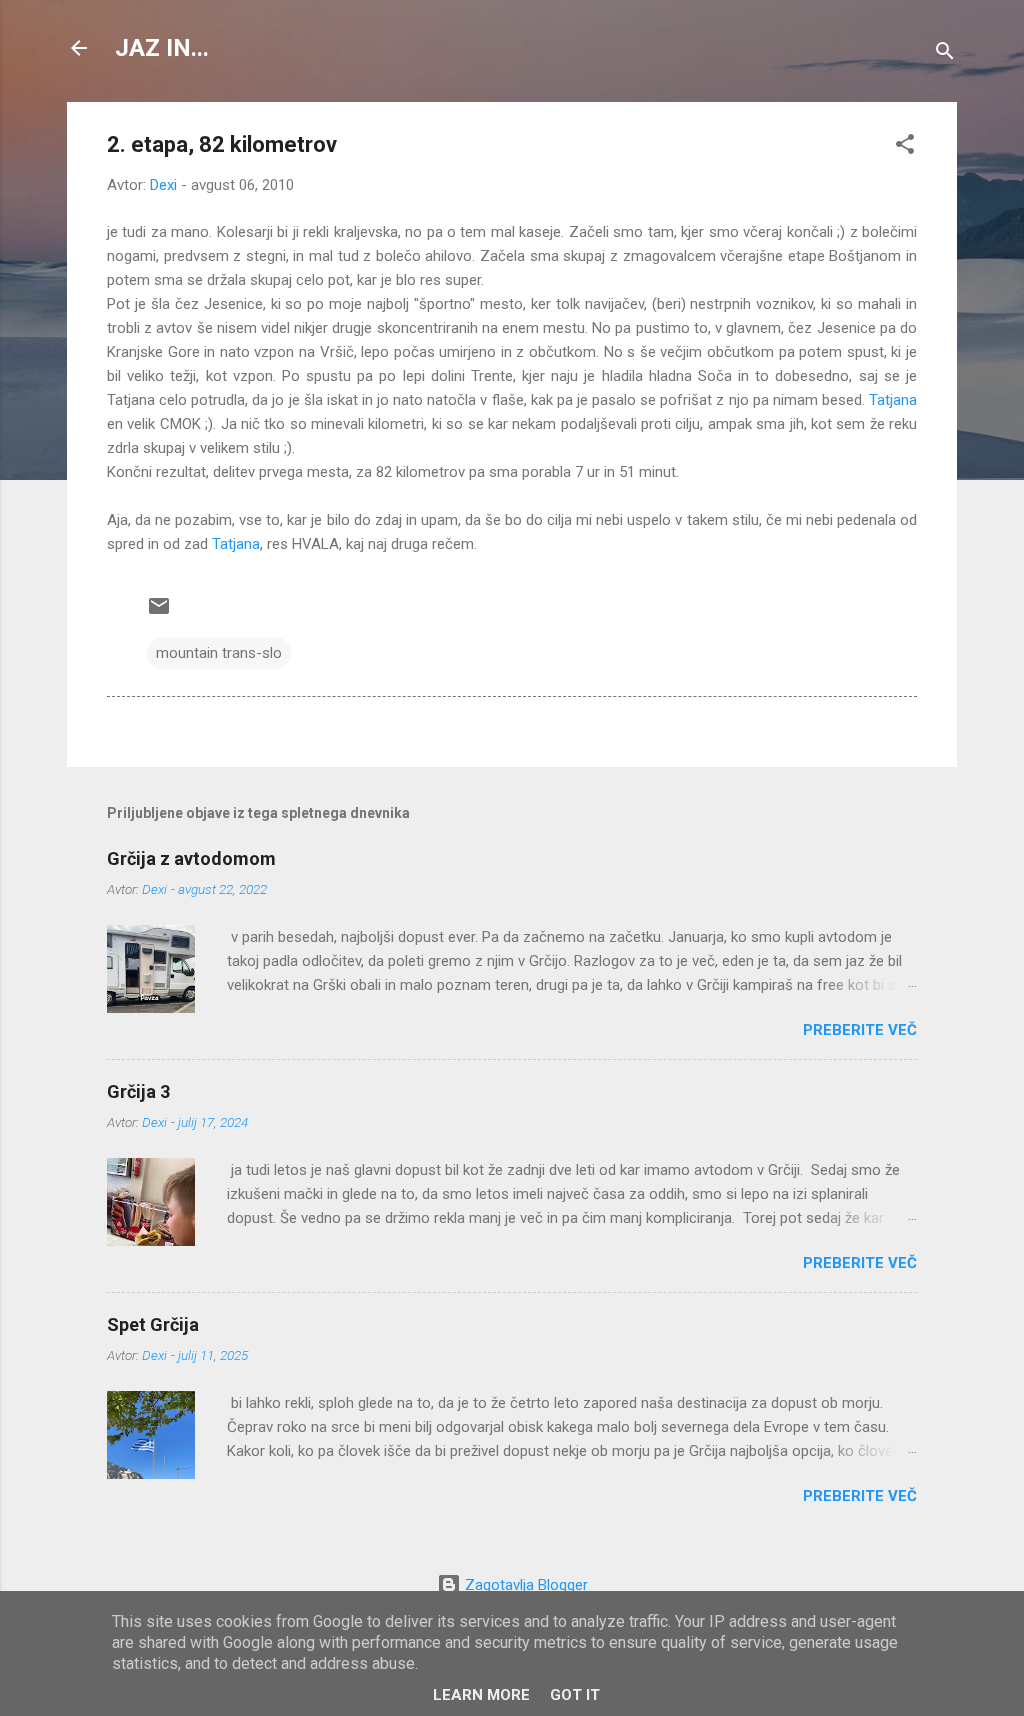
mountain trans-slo (219, 653)
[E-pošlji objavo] (159, 613)
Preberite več (860, 1030)
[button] (905, 147)
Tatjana (893, 400)
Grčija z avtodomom (191, 858)
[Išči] (945, 54)
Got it (575, 1695)
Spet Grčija (153, 1324)
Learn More (481, 1695)
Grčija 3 (138, 1091)
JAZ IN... (162, 48)
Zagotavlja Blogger (524, 1585)
